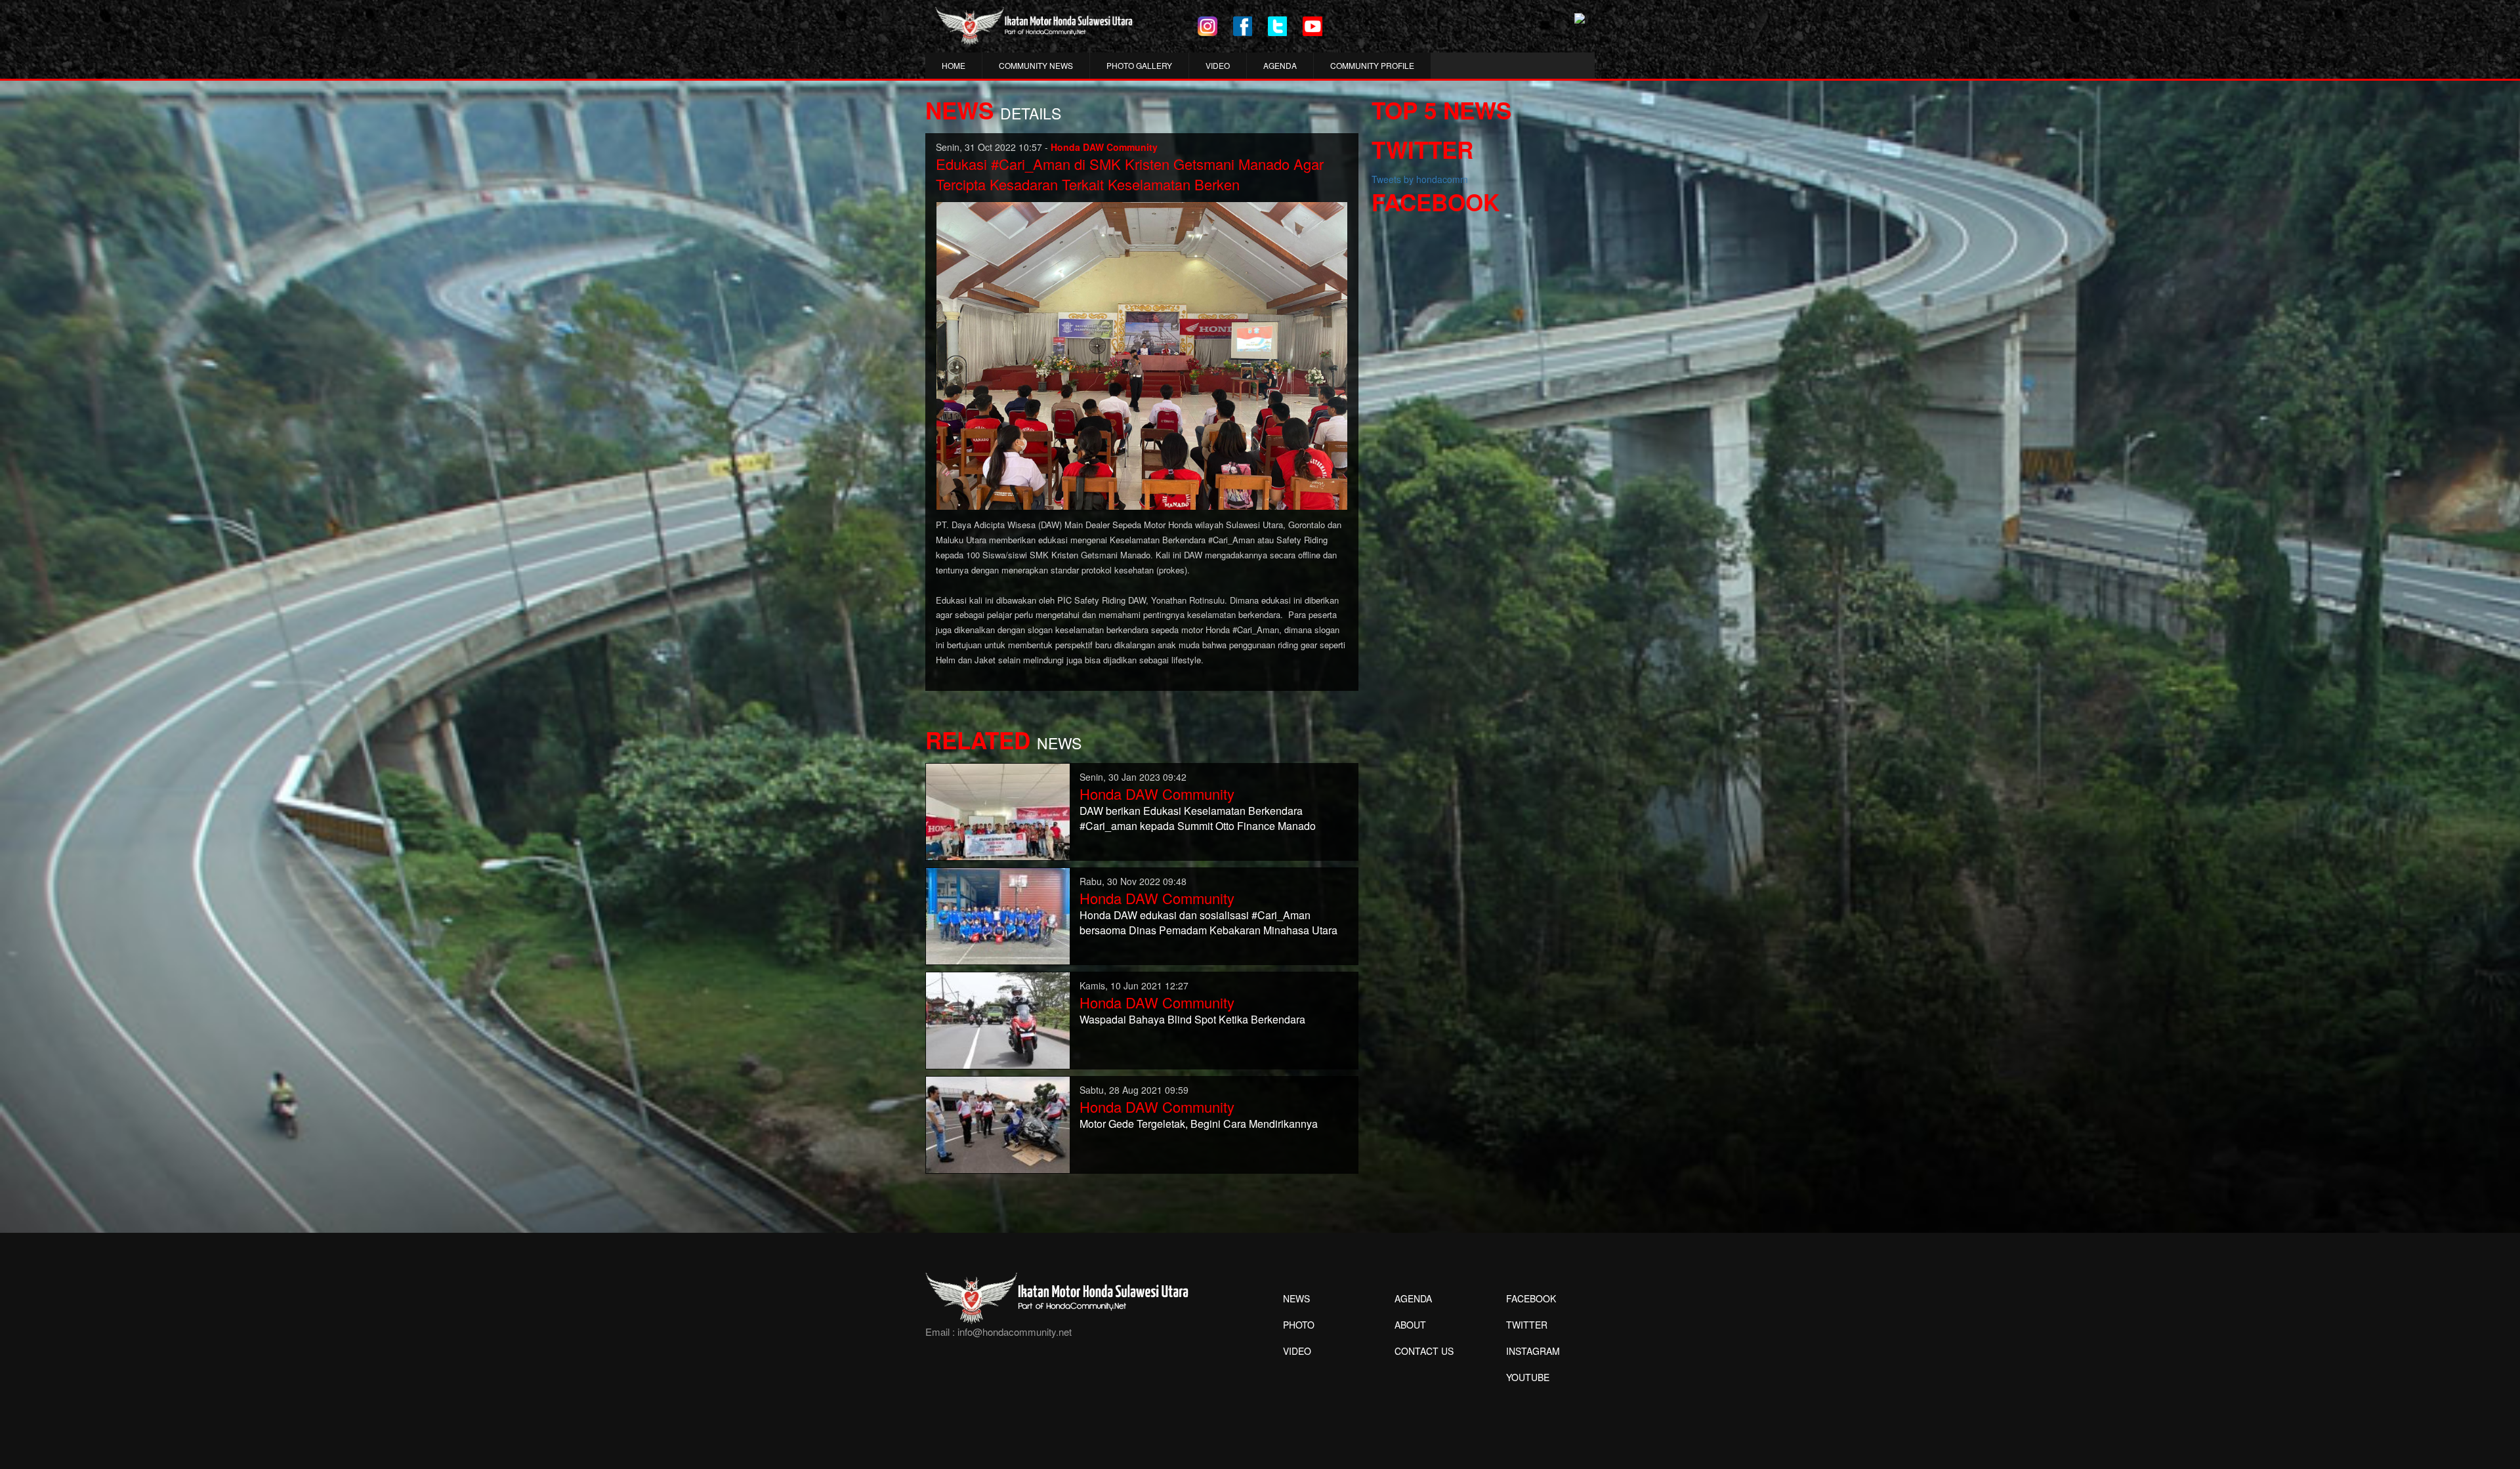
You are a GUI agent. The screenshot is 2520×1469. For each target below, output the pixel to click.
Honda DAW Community (1157, 794)
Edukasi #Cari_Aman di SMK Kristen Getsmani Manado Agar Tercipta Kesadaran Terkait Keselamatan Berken (1130, 174)
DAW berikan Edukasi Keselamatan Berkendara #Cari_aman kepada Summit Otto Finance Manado (1198, 818)
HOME (954, 65)
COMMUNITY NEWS (1036, 65)
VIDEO (1218, 65)
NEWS (1296, 1298)
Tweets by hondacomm (1420, 179)
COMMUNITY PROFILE (1372, 65)
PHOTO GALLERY (1139, 65)
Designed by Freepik (1526, 1397)
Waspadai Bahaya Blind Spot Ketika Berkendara (1192, 1019)
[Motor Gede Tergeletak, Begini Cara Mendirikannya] (998, 1123)
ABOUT (1410, 1325)
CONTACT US (1424, 1351)
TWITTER (1527, 1325)
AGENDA (1280, 65)
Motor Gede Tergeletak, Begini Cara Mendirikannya (1199, 1124)
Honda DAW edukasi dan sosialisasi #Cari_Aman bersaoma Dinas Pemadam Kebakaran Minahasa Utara (1208, 922)
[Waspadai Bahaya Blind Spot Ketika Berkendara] (998, 1019)
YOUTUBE (1528, 1377)
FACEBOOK (1531, 1298)
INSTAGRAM (1533, 1351)
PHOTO (1299, 1325)
